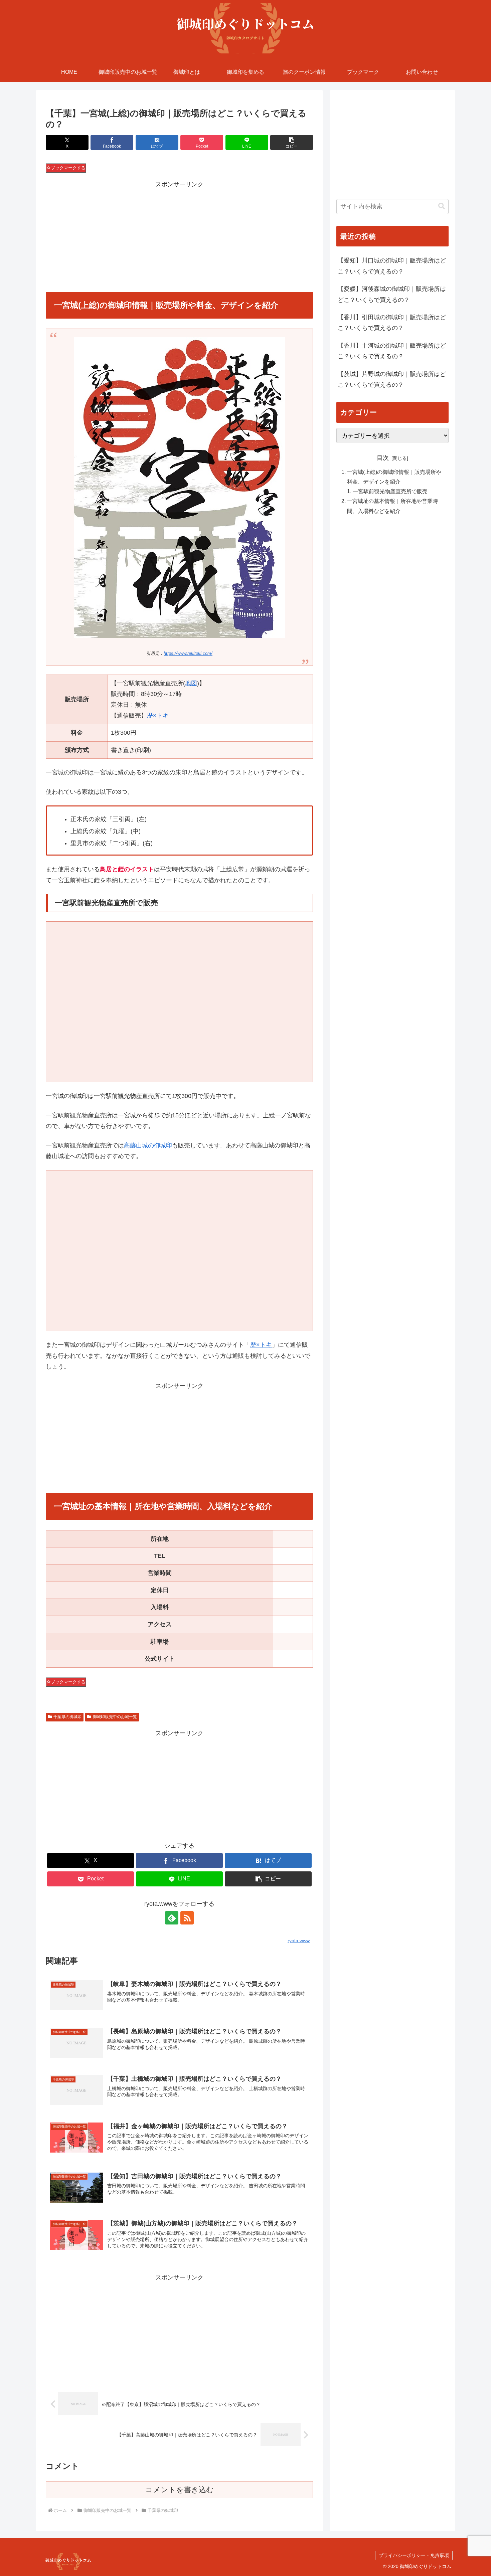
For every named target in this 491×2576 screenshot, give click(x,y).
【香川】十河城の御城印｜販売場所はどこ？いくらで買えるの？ (392, 351)
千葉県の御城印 (67, 1717)
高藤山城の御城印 (148, 1145)
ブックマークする (68, 168)
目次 (383, 458)
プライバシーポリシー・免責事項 (414, 2555)
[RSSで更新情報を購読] (187, 1918)
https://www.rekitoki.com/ (188, 654)
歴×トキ (158, 716)
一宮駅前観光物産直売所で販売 (390, 491)
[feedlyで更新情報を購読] (172, 1918)
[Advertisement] (179, 236)
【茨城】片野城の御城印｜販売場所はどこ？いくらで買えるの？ (392, 379)
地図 (191, 683)
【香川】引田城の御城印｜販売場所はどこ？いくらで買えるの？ (392, 323)
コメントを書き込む (180, 2490)
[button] (292, 142)
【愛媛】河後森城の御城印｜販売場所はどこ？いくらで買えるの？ (392, 294)
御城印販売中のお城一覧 (115, 1717)
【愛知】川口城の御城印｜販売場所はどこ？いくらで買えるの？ (392, 266)
